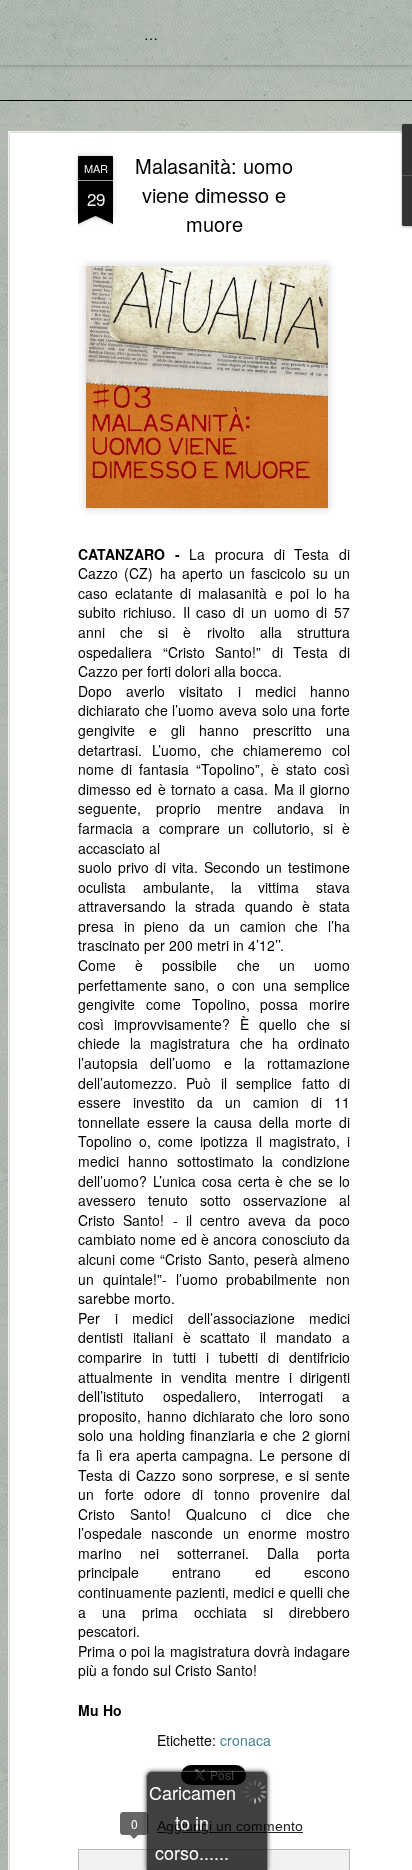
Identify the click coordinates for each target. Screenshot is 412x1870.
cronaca (245, 1740)
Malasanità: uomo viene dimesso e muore (214, 194)
